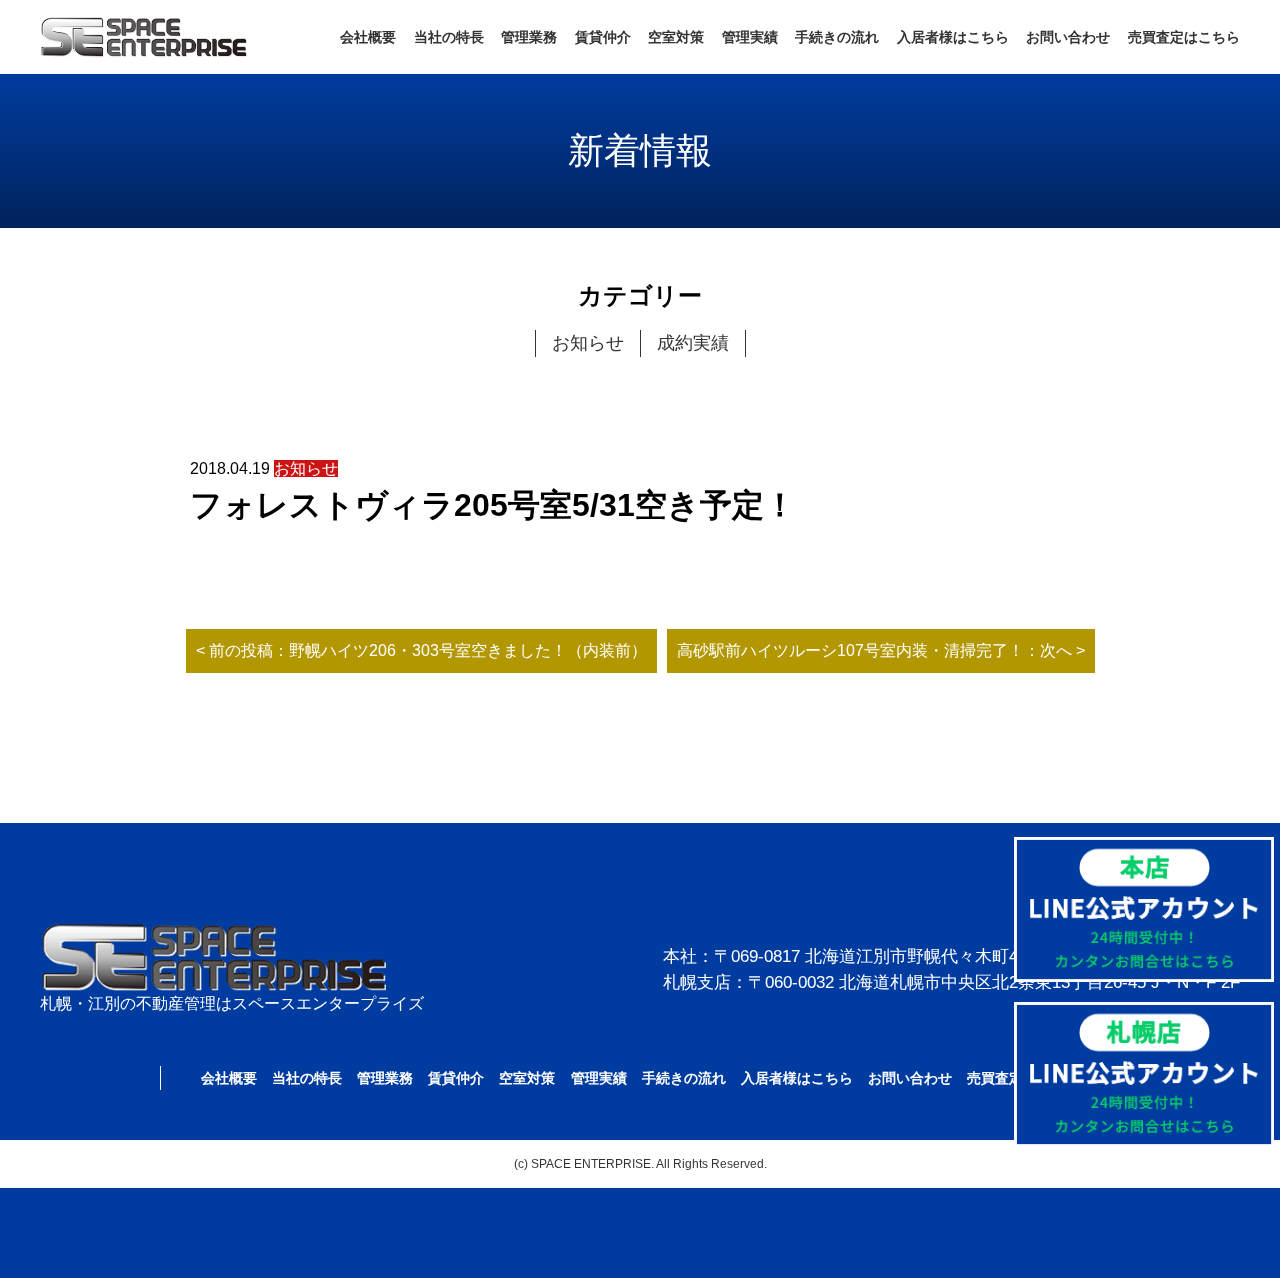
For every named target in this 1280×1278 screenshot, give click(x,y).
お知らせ (588, 343)
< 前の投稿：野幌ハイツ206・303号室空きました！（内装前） (421, 650)
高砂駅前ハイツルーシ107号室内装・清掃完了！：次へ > (881, 650)
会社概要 (368, 37)
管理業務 (529, 37)
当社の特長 (449, 37)
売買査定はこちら (1184, 37)
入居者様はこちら (953, 37)
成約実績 (693, 343)
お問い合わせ (1068, 37)
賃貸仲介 (603, 37)
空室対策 (676, 37)
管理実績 (750, 37)
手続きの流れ (837, 37)
